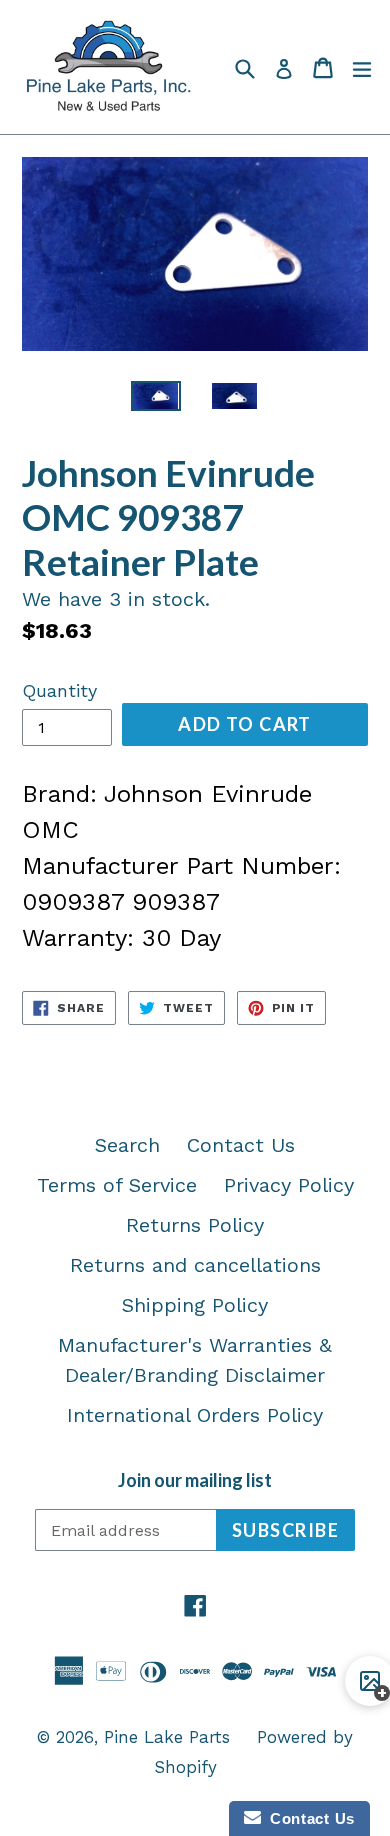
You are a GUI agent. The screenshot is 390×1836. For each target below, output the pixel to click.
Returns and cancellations (195, 1265)
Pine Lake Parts (167, 1737)
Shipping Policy (195, 1305)
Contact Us (241, 1145)
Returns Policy (195, 1225)
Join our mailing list (195, 1480)
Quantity (59, 690)
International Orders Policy (195, 1415)
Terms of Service (117, 1185)
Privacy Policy (289, 1185)
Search (127, 1145)
